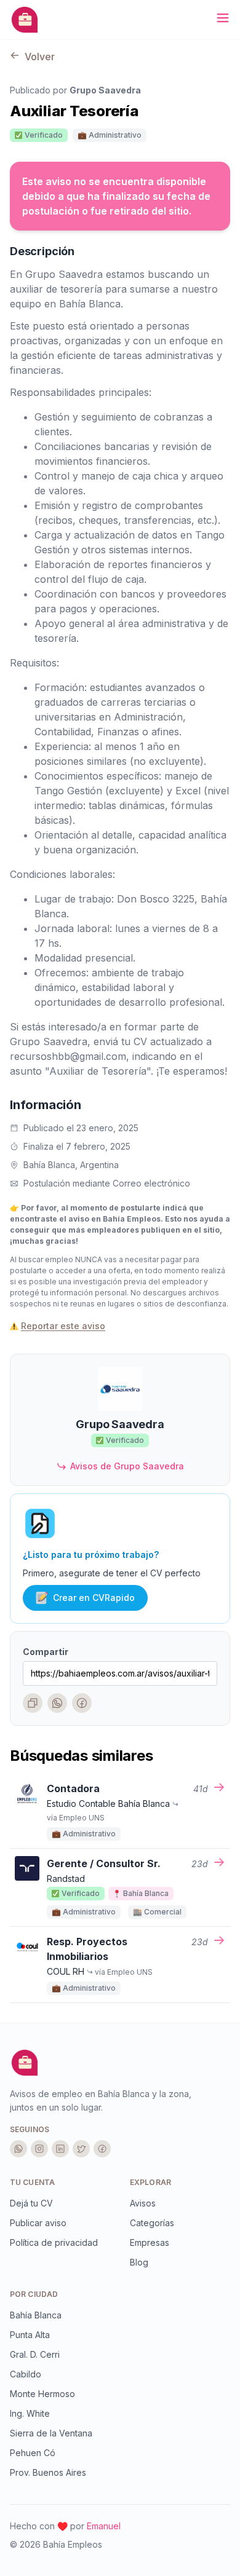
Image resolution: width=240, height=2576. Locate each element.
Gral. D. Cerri (35, 2354)
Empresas (150, 2242)
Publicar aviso (38, 2223)
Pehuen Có (33, 2453)
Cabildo (26, 2374)
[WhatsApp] (57, 1703)
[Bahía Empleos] (25, 2063)
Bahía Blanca (36, 2315)
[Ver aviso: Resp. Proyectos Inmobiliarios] (219, 1942)
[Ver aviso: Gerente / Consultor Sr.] (219, 1864)
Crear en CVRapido (94, 1598)
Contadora (73, 1788)
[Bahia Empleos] (25, 20)
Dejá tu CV (31, 2203)
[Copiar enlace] (33, 1703)
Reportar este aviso (63, 1326)
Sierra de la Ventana (51, 2433)
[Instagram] (39, 2149)
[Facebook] (82, 1703)
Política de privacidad (54, 2242)
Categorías (152, 2223)
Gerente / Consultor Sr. (104, 1863)
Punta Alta (30, 2335)
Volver (38, 57)
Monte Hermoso (42, 2394)
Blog (139, 2262)
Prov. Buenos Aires (48, 2472)
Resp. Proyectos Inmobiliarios (87, 1949)
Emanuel (104, 2526)
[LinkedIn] (60, 2149)
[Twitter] (81, 2149)
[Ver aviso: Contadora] (219, 1789)
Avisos (143, 2203)
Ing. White (30, 2413)
